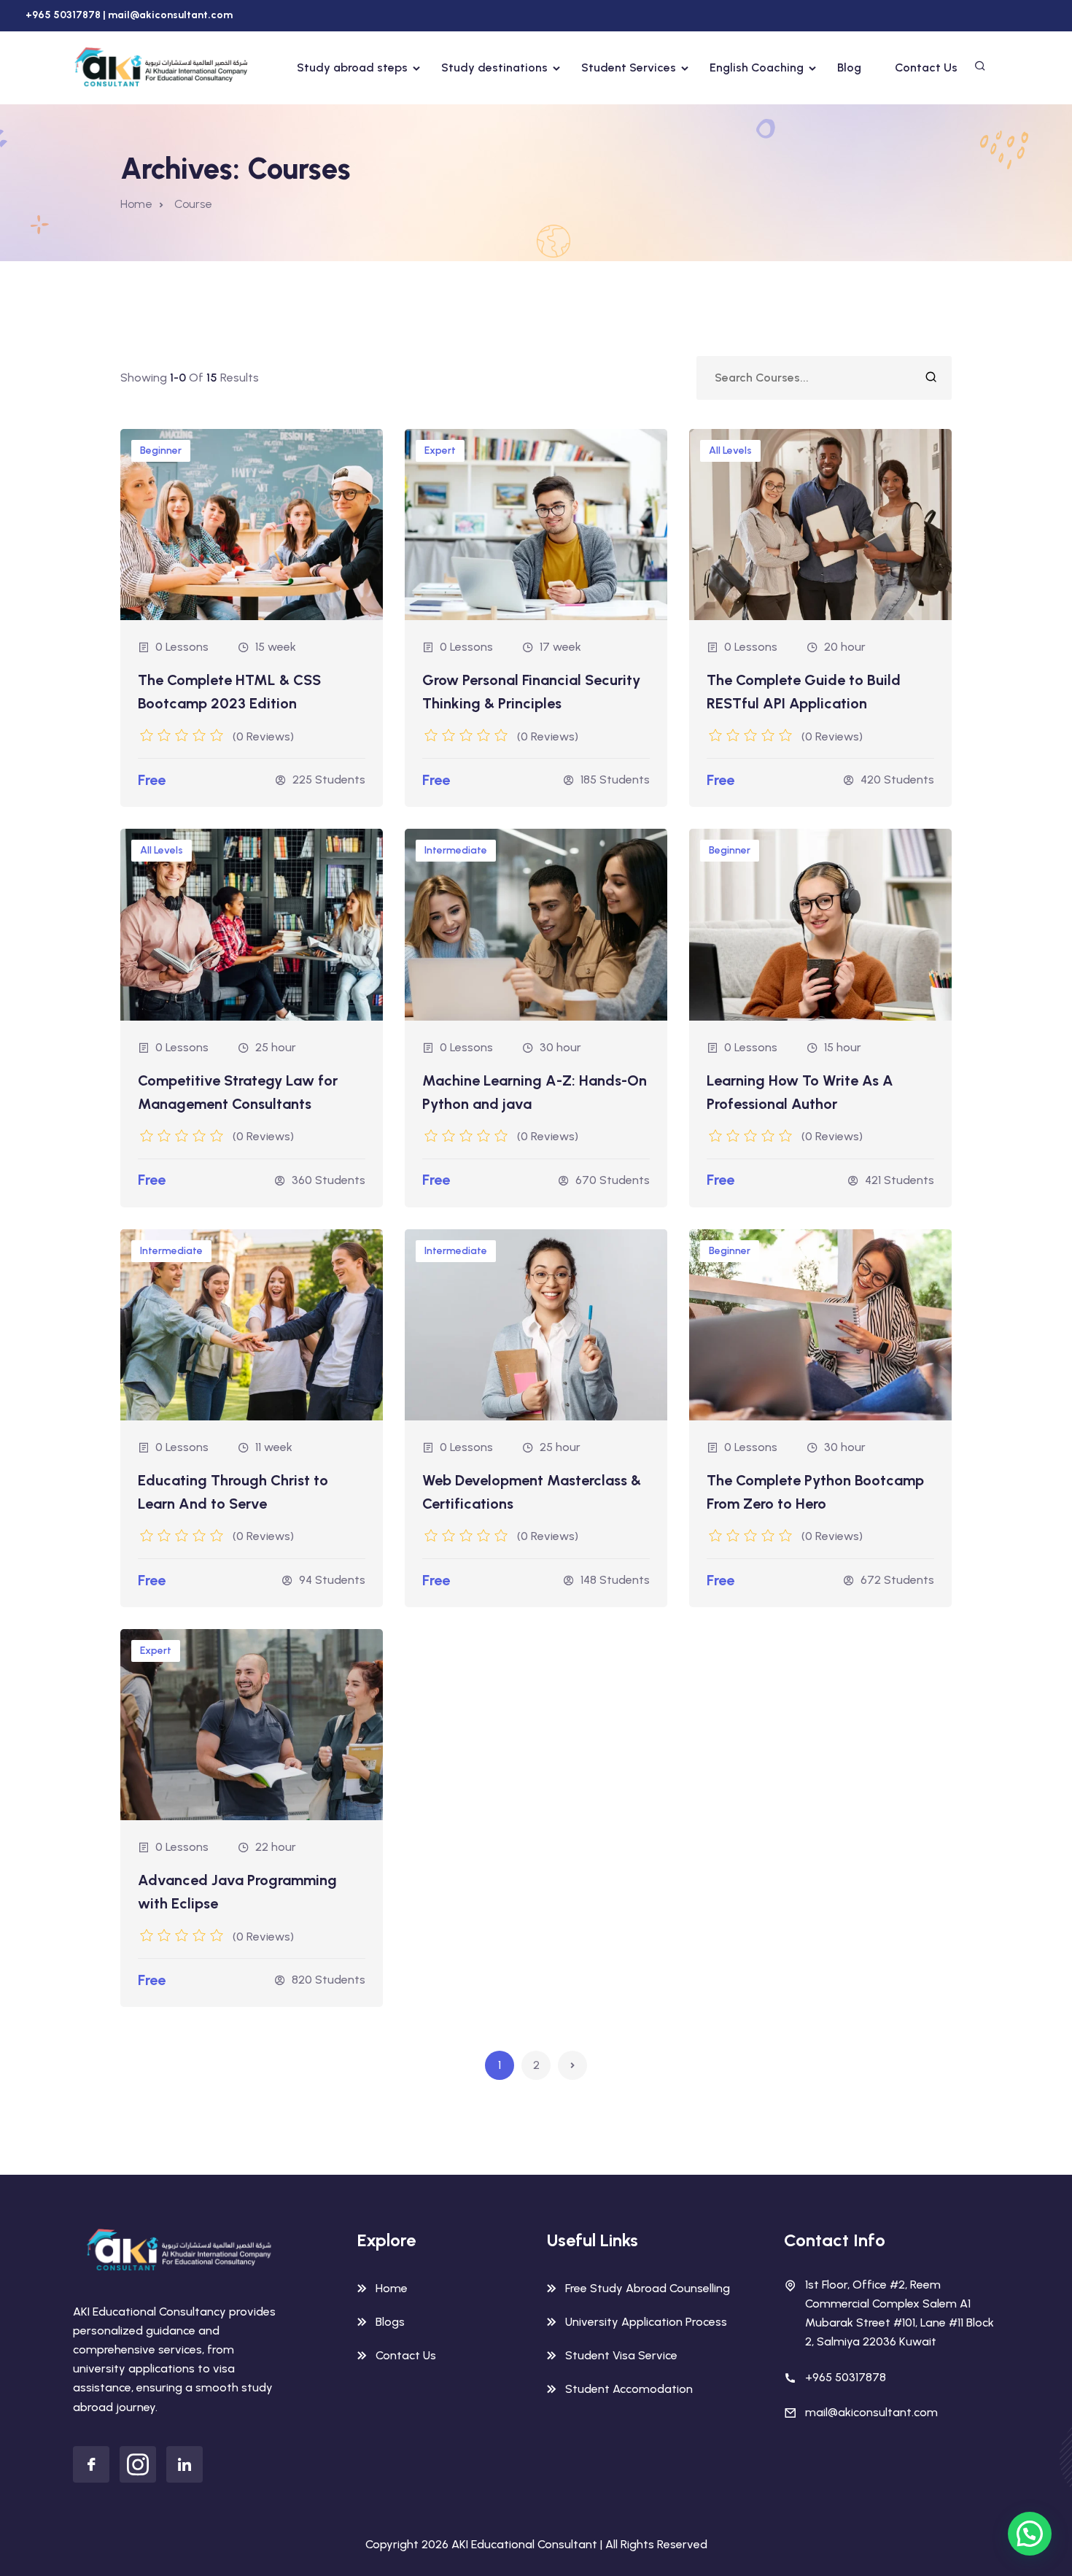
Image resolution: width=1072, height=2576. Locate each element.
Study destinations (494, 67)
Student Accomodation (629, 2389)
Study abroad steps (352, 67)
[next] (572, 2065)
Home (136, 204)
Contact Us (926, 67)
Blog (849, 67)
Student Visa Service (621, 2355)
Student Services (629, 67)
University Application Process (646, 2322)
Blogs (390, 2322)
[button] (1030, 2534)
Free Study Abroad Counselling (648, 2288)
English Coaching (757, 67)
